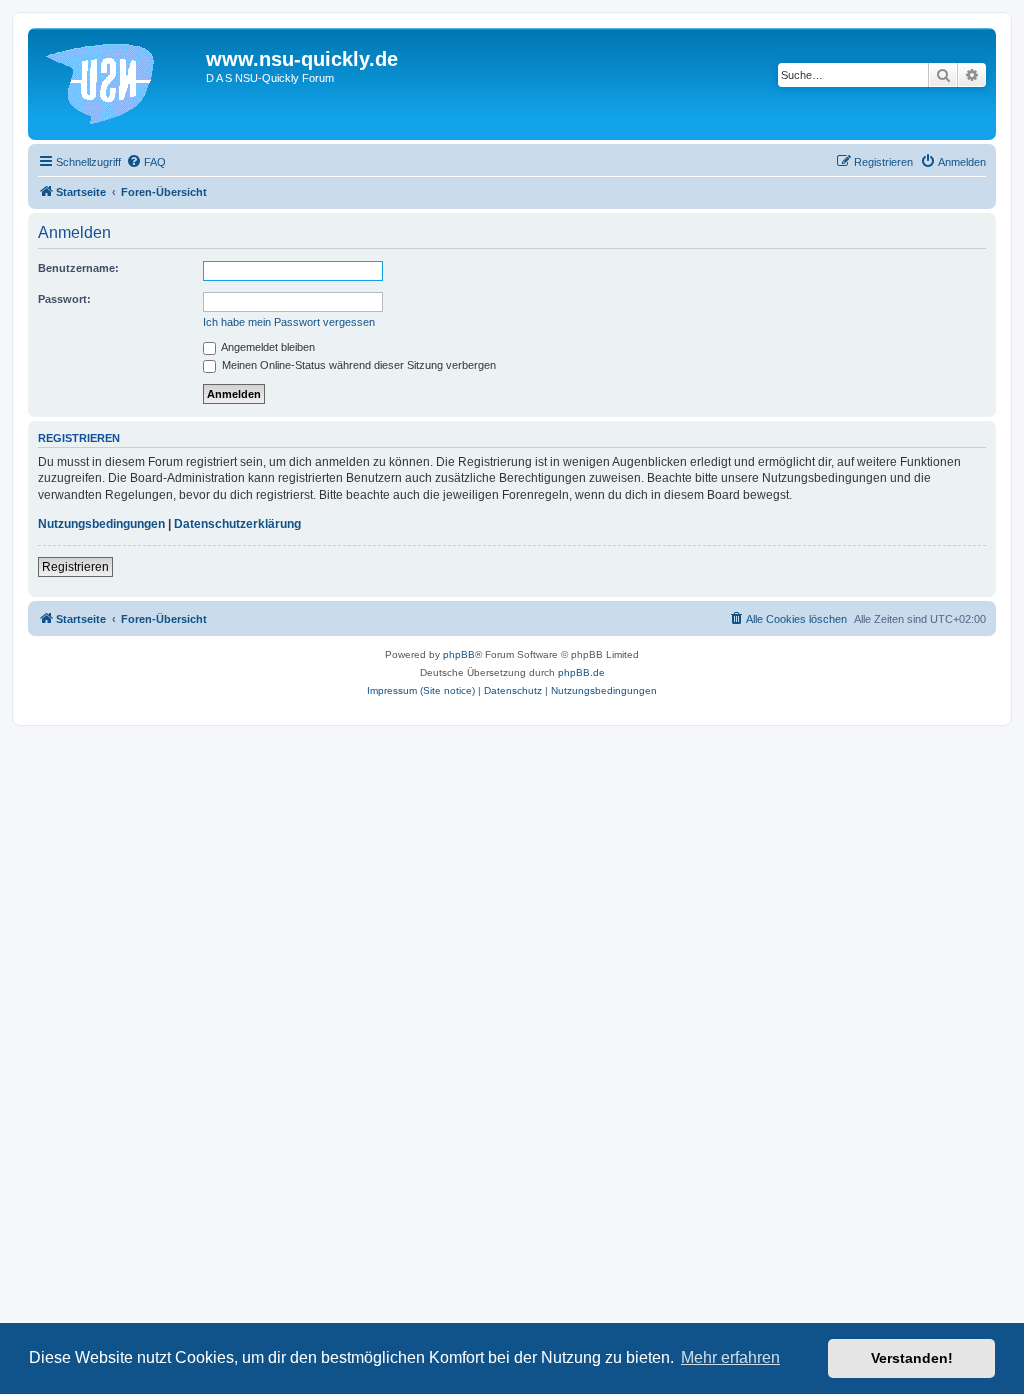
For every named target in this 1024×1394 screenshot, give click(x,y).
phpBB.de (581, 672)
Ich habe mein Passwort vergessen (289, 322)
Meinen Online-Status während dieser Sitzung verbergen (357, 365)
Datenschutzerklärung (237, 524)
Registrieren (75, 567)
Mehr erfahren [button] (730, 1357)
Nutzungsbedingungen (101, 524)
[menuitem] (146, 162)
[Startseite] (119, 84)
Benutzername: (78, 268)
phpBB (459, 654)
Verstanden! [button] (912, 1358)
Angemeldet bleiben (267, 347)
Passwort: (64, 299)
